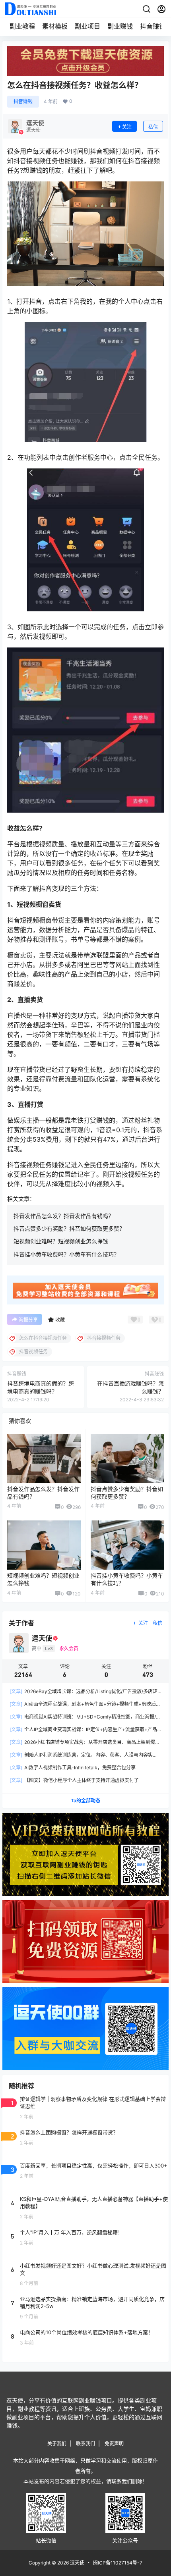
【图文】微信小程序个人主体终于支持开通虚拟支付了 (74, 1780)
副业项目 (87, 26)
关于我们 (57, 2444)
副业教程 (22, 26)
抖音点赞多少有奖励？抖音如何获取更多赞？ (69, 1228)
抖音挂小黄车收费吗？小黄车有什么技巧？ (66, 1254)
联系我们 (85, 2444)
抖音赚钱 (153, 26)
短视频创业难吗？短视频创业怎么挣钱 (61, 1241)
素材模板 (55, 26)
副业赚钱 (120, 26)
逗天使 (77, 2563)
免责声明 (114, 2444)
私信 (153, 127)
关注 (127, 127)
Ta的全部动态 (85, 1801)
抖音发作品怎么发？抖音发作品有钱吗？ (64, 1216)
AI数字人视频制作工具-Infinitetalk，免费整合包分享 (73, 1768)
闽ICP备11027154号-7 (118, 2563)
